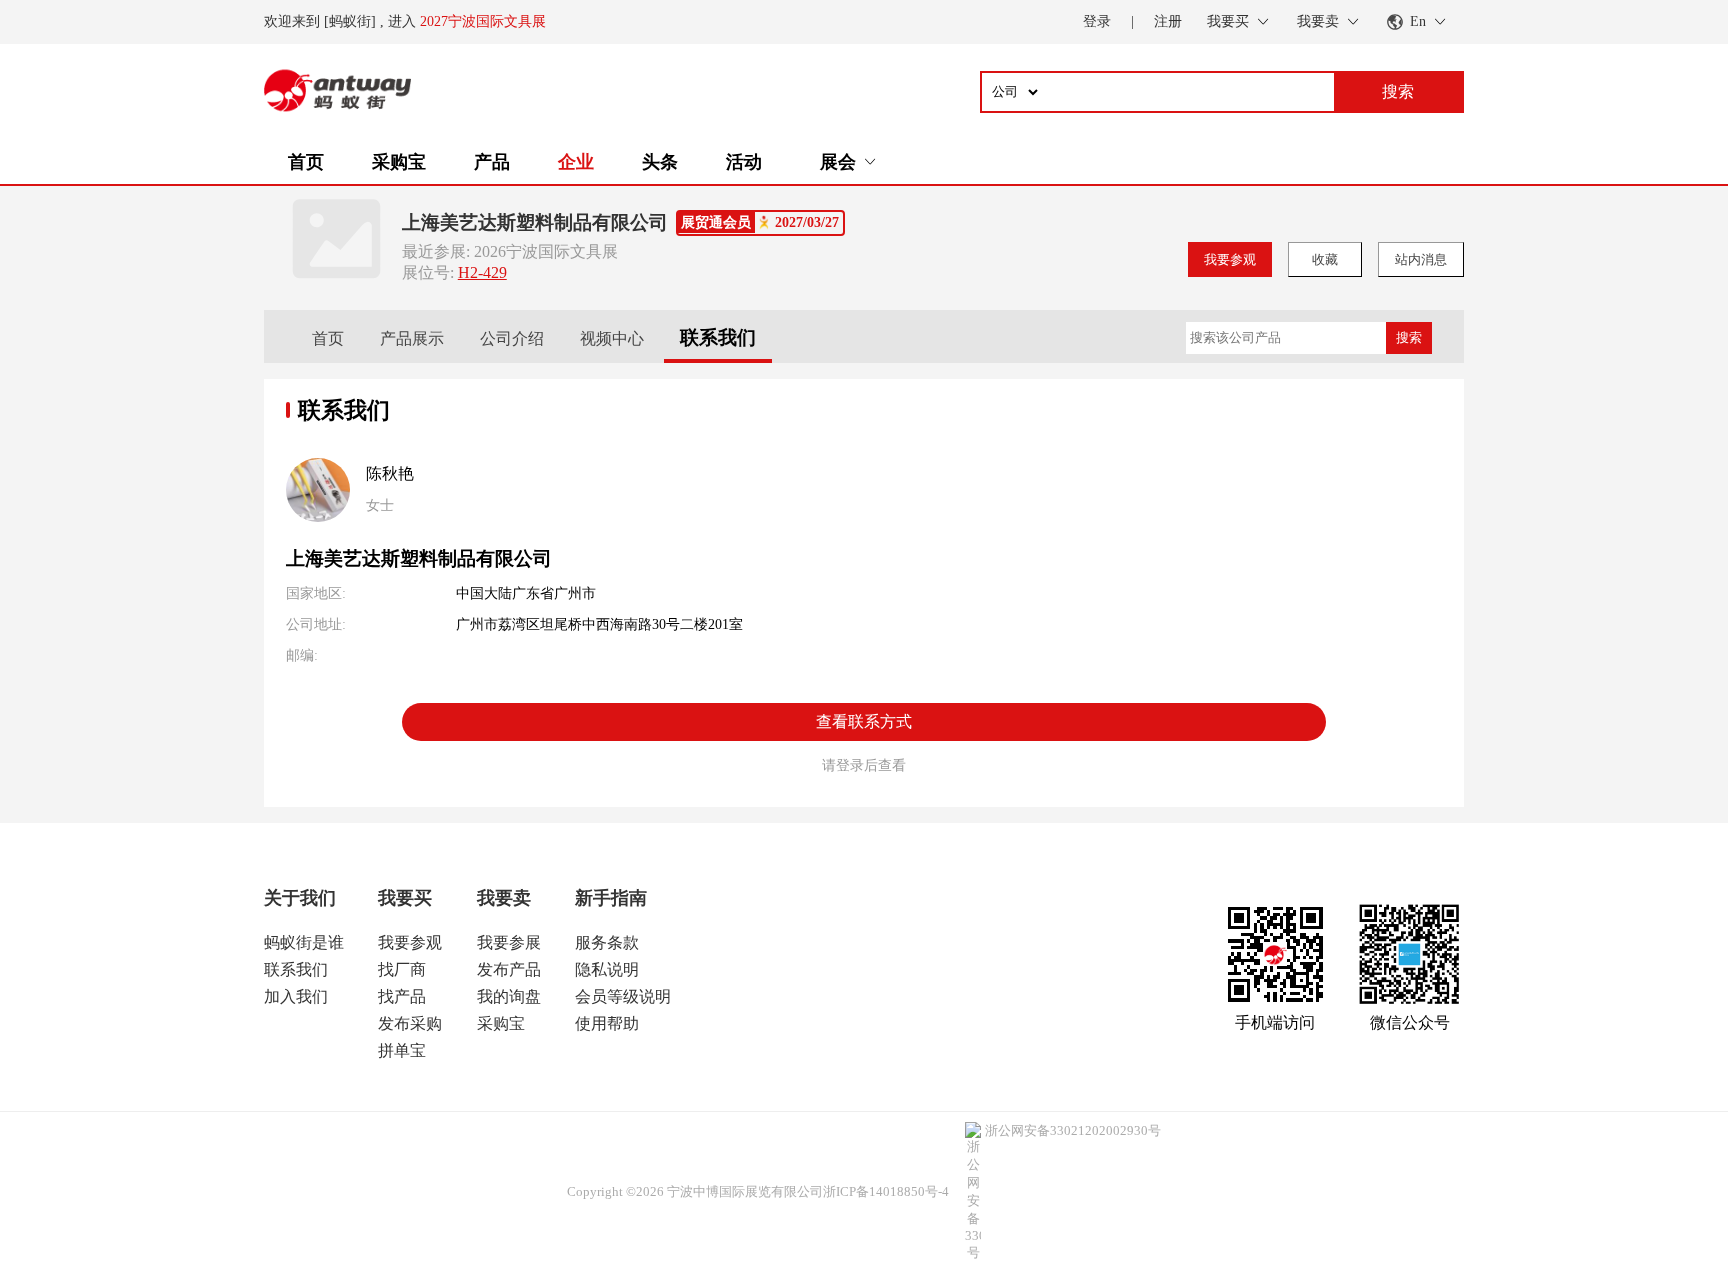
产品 (492, 162)
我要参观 (1230, 259)
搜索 (1409, 337)
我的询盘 (509, 996)
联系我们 (718, 337)
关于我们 (300, 898)
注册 (1168, 21)
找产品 (402, 996)
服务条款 (607, 942)
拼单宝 (402, 1050)
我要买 (405, 898)
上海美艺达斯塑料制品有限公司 (535, 222)
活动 (744, 162)
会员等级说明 (623, 996)
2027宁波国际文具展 (483, 21)
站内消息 (1421, 259)
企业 (576, 162)
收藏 (1325, 259)
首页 (306, 162)
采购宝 (399, 162)
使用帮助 (607, 1023)
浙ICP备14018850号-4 (886, 1191)
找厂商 (402, 969)
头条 (660, 162)
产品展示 (412, 338)
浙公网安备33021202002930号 (1073, 1130)
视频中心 (612, 338)
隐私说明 (607, 969)
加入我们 (296, 996)
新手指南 (611, 898)
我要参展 (509, 942)
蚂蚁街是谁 (304, 942)
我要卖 (504, 898)
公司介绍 (512, 338)
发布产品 (509, 969)
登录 (1097, 21)
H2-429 (482, 272)
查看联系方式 (864, 721)
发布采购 (410, 1023)
